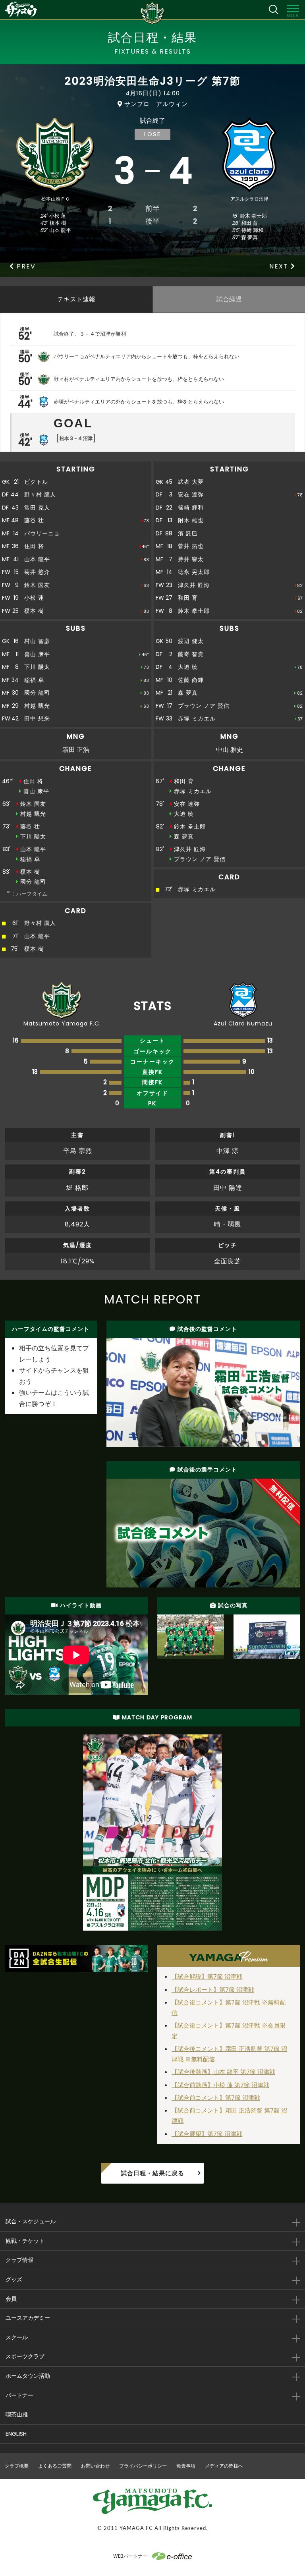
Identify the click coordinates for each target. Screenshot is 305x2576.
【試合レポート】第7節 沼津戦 (213, 1990)
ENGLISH (16, 2434)
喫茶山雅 (17, 2414)
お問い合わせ (95, 2466)
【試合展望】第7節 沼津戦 (207, 2134)
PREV (26, 266)
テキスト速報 (76, 299)
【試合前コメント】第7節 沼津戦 (216, 2098)
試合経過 (229, 299)
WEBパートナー (130, 2556)
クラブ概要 (17, 2466)
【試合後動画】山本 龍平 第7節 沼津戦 (223, 2072)
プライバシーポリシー (143, 2466)
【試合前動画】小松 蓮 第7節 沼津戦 (220, 2085)
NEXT (280, 266)
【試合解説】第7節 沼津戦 (207, 1976)
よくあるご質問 (55, 2466)
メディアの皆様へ (224, 2466)
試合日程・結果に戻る (152, 2173)
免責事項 (186, 2466)
